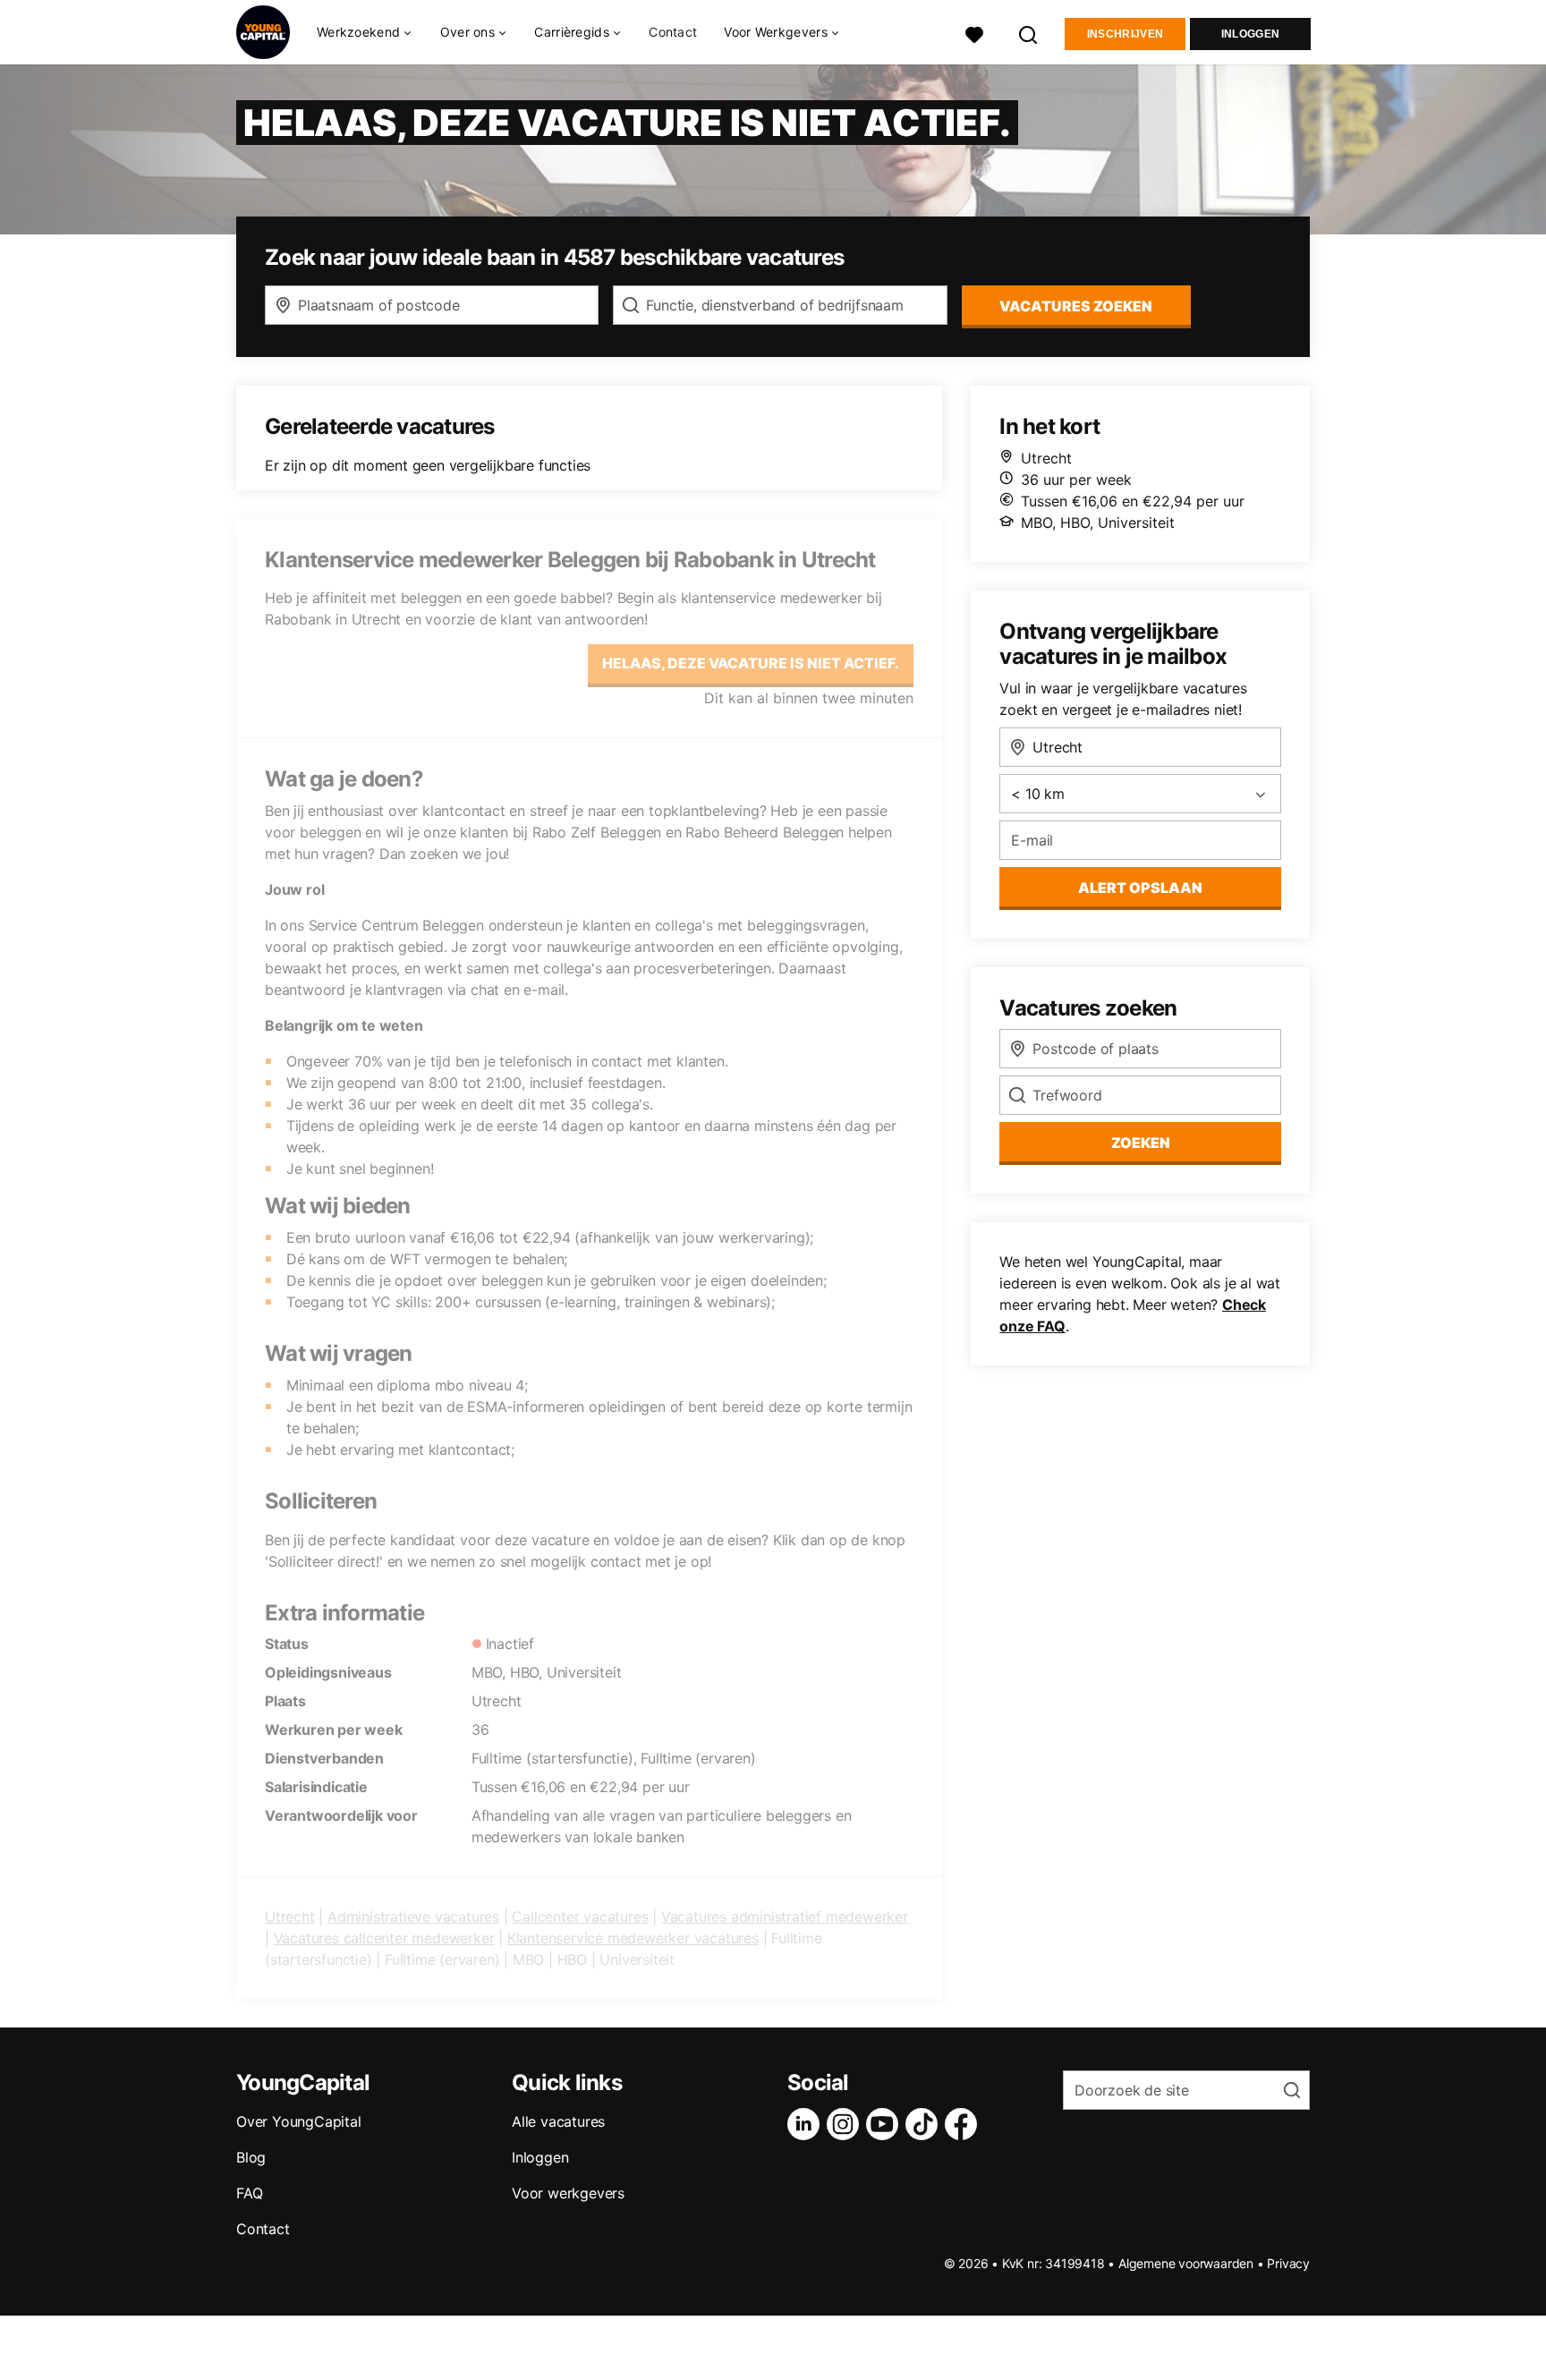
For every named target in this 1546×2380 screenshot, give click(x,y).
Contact (673, 32)
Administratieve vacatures (413, 1917)
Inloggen (1250, 34)
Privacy (1288, 2263)
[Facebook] (964, 2124)
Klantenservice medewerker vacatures (633, 1938)
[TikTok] (925, 2124)
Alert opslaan (1140, 888)
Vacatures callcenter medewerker (384, 1938)
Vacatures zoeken (1076, 306)
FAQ (249, 2193)
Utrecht (290, 1917)
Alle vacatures (558, 2121)
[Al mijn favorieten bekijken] (974, 33)
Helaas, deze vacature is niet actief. (751, 663)
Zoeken (1141, 1143)
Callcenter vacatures (580, 1917)
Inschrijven (1125, 34)
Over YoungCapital (299, 2121)
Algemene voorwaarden (1186, 2263)
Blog (251, 2157)
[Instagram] (846, 2124)
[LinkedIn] (807, 2124)
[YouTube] (886, 2124)
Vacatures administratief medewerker (785, 1917)
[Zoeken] (1029, 33)
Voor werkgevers (568, 2193)
